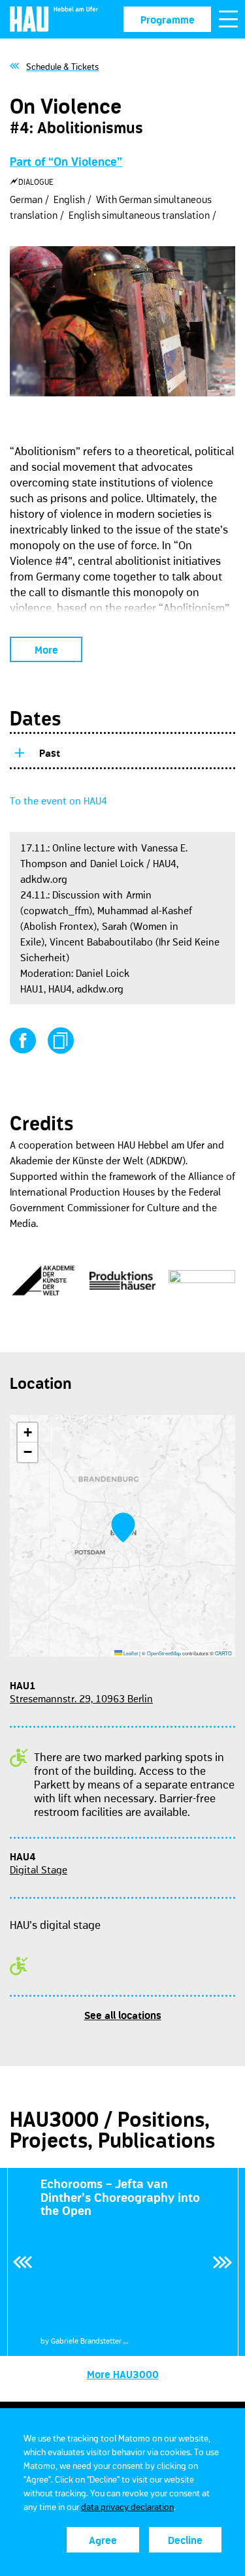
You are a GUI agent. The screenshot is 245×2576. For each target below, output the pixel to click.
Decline (185, 2540)
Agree (103, 2540)
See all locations (123, 2015)
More (46, 650)
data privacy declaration (127, 2507)
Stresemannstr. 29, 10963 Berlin (81, 1698)
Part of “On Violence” (66, 162)
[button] (123, 1528)
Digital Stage (39, 1869)
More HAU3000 (123, 2374)
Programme (168, 20)
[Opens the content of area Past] (19, 751)
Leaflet (130, 1653)
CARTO (223, 1653)
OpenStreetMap (164, 1653)
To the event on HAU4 (58, 801)
